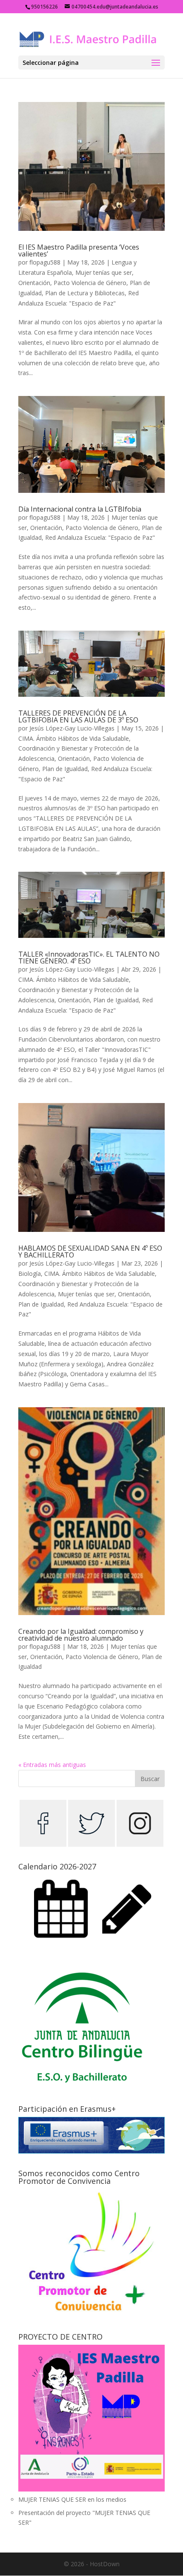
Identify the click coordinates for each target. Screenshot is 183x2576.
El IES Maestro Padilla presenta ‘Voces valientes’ (79, 250)
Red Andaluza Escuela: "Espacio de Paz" (100, 537)
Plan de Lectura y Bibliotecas (85, 293)
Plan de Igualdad (65, 769)
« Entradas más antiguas (52, 1765)
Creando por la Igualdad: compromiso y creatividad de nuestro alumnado (81, 1635)
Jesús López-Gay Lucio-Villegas (72, 728)
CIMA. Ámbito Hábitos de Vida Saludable (74, 738)
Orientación (34, 283)
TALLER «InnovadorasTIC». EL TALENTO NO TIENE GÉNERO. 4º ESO (89, 958)
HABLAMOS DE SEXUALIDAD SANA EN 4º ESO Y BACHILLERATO (90, 1252)
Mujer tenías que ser (104, 272)
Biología (30, 1273)
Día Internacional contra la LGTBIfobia (80, 509)
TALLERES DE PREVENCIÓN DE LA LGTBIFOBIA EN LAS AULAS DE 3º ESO (78, 716)
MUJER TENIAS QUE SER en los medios (72, 2499)
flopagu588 (45, 262)
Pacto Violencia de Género (90, 283)
